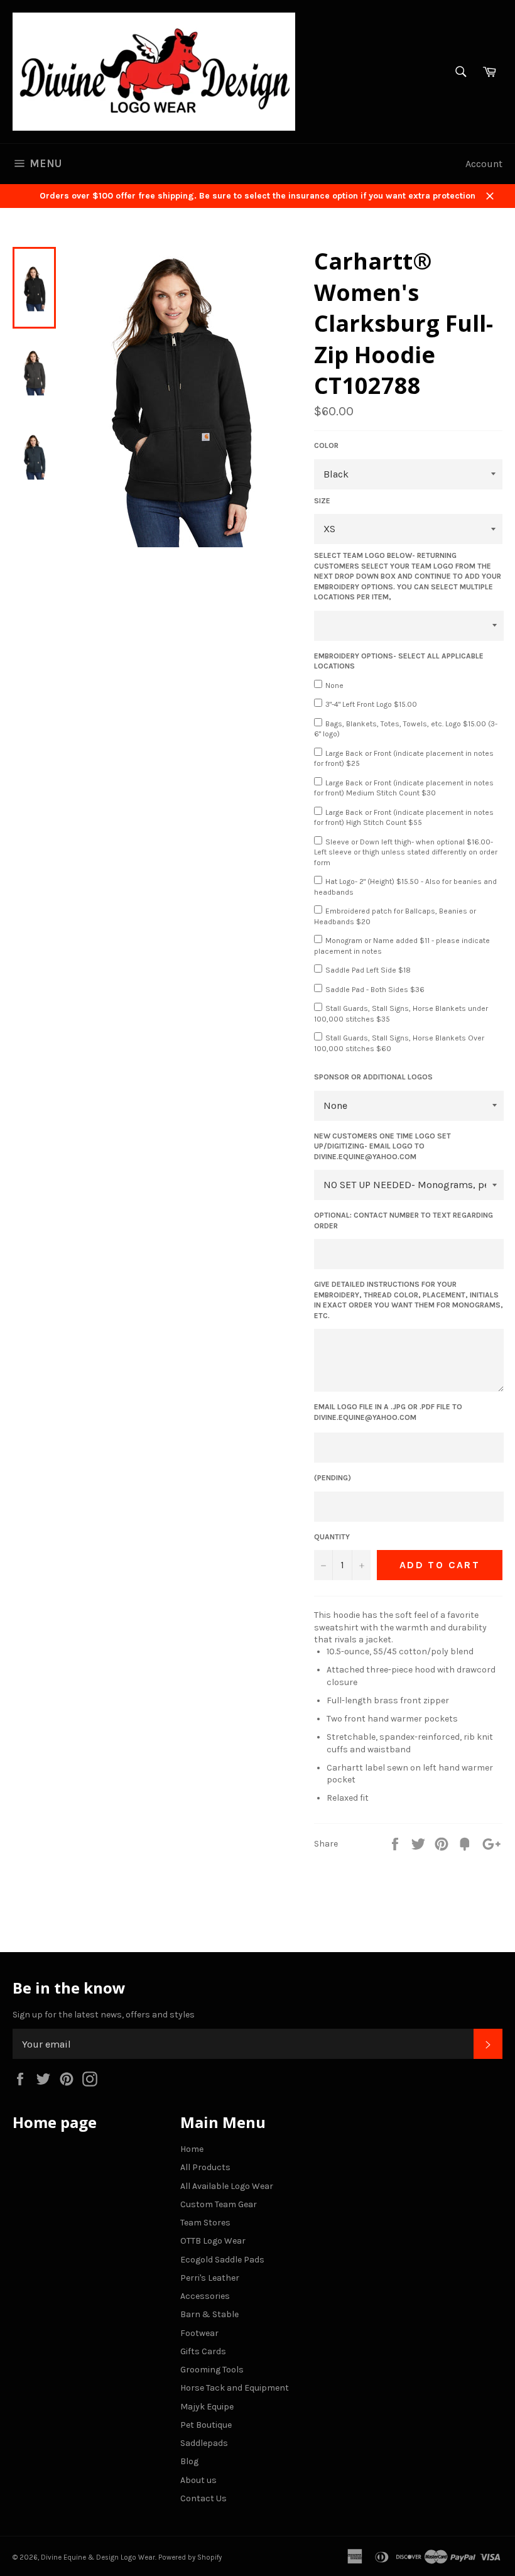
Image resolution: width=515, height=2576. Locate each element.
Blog (189, 2461)
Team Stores (205, 2223)
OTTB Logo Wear (213, 2241)
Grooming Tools (212, 2370)
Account (484, 164)
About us (198, 2480)
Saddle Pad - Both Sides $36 (375, 990)
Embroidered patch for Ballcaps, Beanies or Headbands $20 (395, 916)
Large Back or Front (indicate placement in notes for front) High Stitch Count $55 (404, 818)
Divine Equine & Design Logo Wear (98, 2557)
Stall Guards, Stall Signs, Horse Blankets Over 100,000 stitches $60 (399, 1043)
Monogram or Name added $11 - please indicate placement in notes (402, 946)
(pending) (333, 1478)
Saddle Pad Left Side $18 (368, 970)
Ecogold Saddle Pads (222, 2260)
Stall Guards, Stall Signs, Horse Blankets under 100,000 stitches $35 (401, 1014)
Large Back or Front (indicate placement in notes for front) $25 (404, 759)
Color (326, 445)
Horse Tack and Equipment (235, 2388)
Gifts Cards (203, 2351)
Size (322, 501)
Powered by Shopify (190, 2557)
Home (192, 2149)
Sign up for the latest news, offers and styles (104, 2015)
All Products (205, 2167)
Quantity (332, 1537)
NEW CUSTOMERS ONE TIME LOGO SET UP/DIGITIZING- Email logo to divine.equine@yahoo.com (382, 1146)
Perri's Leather (210, 2278)
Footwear (199, 2333)
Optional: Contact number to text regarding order (404, 1220)
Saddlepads (204, 2443)
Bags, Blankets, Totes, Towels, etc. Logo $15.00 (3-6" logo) (406, 729)
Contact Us (203, 2498)
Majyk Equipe (207, 2407)
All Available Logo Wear (227, 2186)
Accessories (205, 2296)
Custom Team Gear (219, 2204)
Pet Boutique (206, 2425)
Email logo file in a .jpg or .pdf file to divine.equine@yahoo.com (388, 1412)
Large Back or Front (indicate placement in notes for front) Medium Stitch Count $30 (404, 788)
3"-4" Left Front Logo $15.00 (371, 704)
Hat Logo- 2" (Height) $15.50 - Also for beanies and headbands (405, 887)
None (334, 685)
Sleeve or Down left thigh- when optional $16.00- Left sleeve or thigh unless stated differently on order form (406, 852)
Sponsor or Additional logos (373, 1077)
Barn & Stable (209, 2314)
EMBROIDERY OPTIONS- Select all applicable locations (399, 661)
